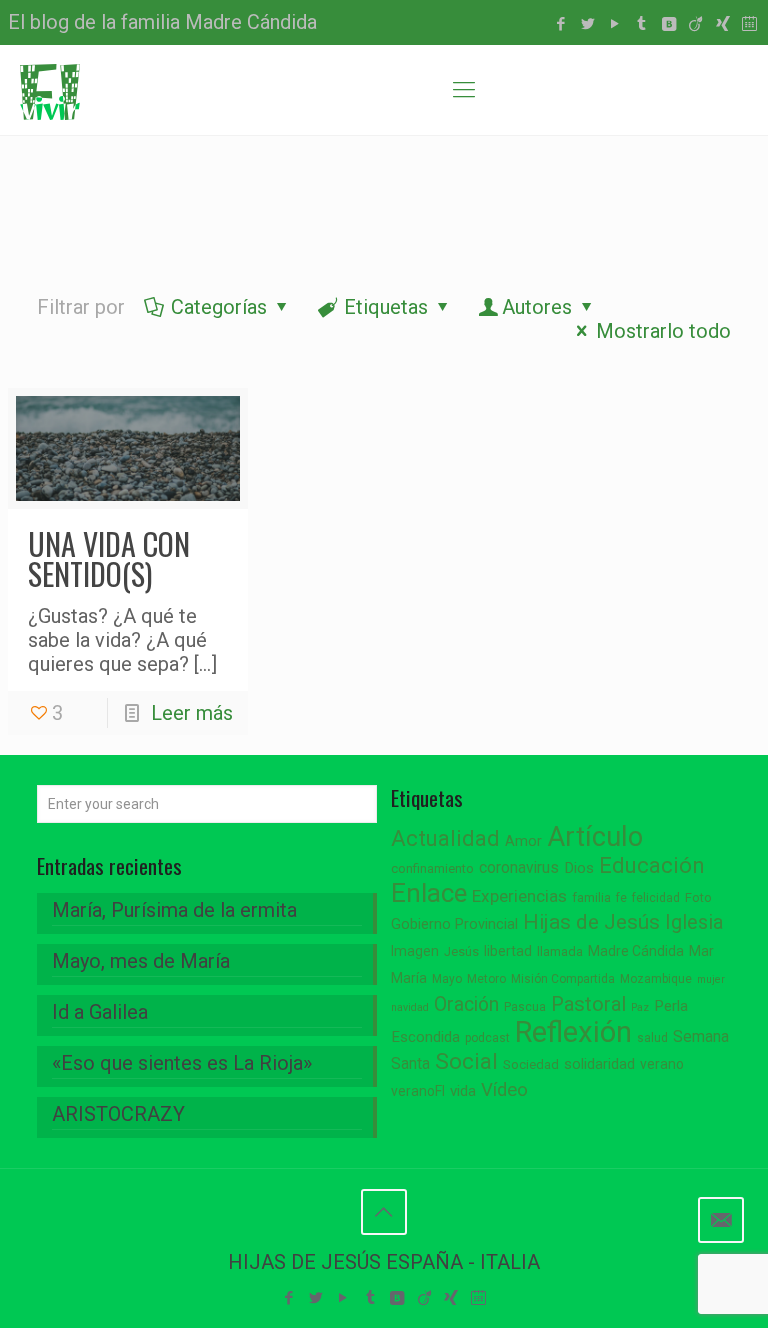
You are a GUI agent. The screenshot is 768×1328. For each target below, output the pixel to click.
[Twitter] (587, 24)
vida (463, 1091)
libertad (508, 951)
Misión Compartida (563, 979)
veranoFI (418, 1091)
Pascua (525, 1007)
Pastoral (588, 1004)
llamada (560, 951)
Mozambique (656, 979)
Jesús (461, 951)
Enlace (429, 893)
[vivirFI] (50, 90)
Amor (523, 841)
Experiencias (519, 896)
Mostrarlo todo (663, 331)
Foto (698, 897)
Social (466, 1061)
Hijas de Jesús (591, 921)
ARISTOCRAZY (118, 1114)
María (409, 978)
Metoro (486, 979)
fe (621, 898)
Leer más (192, 713)
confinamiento (432, 868)
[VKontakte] (668, 24)
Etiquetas (386, 307)
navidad (410, 1007)
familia (591, 897)
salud (652, 1038)
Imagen (415, 951)
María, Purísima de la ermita (174, 910)
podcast (487, 1038)
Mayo (447, 979)
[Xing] (722, 24)
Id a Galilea (100, 1012)
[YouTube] (614, 24)
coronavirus (519, 867)
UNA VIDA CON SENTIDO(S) (109, 558)
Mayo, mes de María (141, 961)
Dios (579, 868)
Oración (466, 1004)
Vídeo (504, 1090)
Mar (701, 951)
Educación (652, 865)
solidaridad (599, 1064)
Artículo (595, 837)
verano (662, 1064)
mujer (711, 979)
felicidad (656, 898)
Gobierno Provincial (454, 924)
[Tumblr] (641, 24)
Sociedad (531, 1064)
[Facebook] (560, 24)
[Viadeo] (695, 24)
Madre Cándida (636, 951)
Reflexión (573, 1032)
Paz (640, 1007)
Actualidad (445, 838)
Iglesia (694, 922)
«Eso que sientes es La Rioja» (182, 1063)
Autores (537, 307)
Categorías (219, 307)
